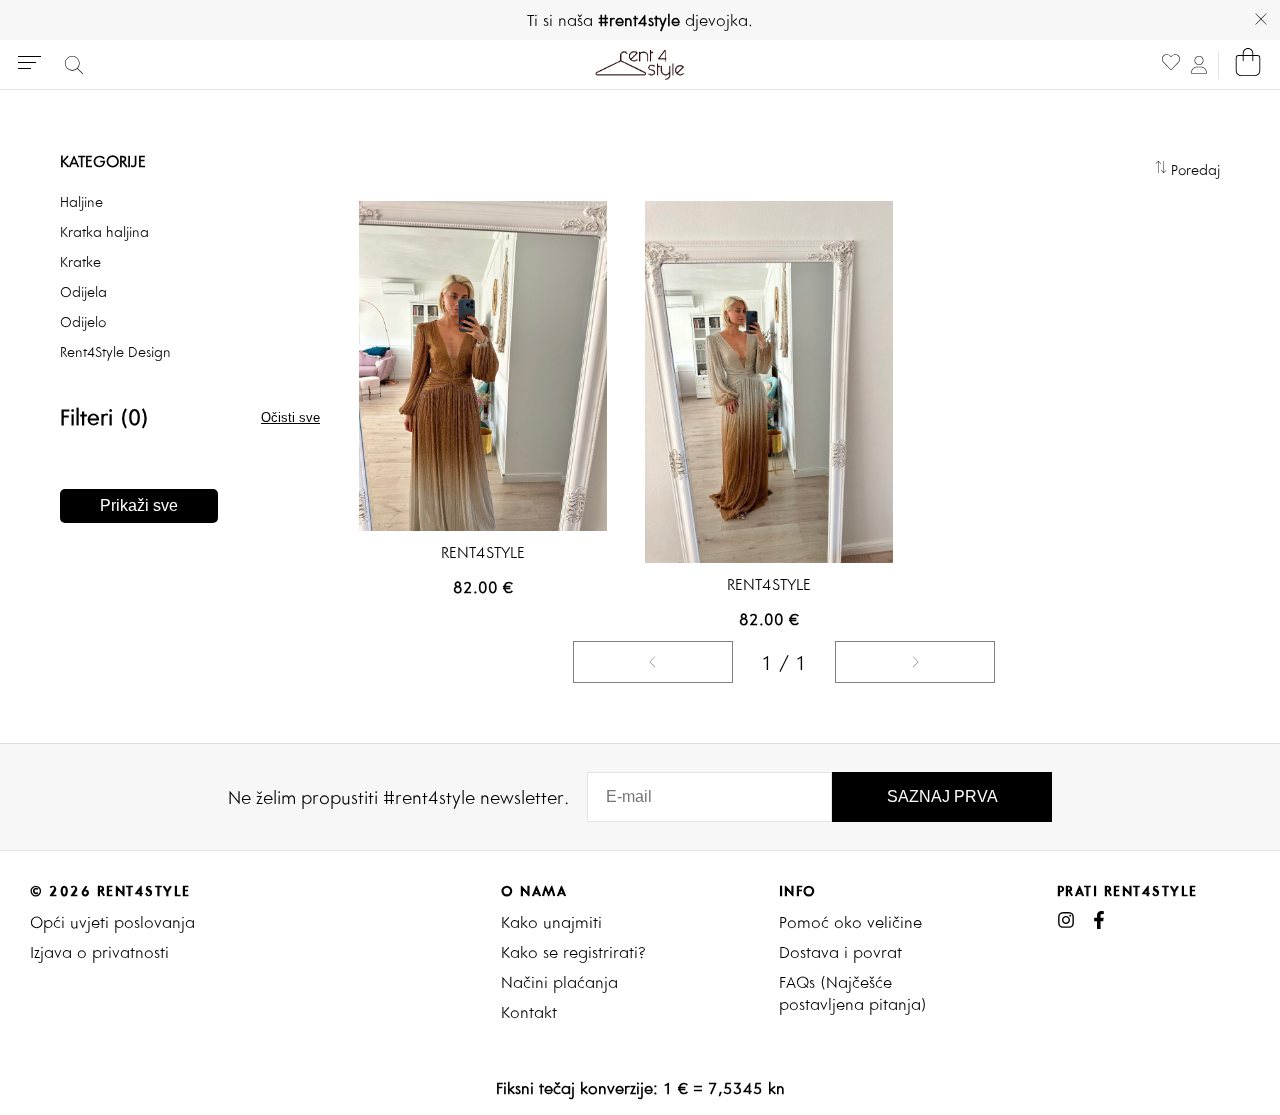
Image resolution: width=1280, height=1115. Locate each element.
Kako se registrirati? (573, 952)
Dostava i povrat (840, 952)
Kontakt (529, 1012)
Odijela (83, 292)
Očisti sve (290, 417)
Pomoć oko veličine (850, 922)
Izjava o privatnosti (99, 952)
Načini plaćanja (559, 982)
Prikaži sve (139, 505)
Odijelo (83, 322)
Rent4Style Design (115, 352)
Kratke (80, 262)
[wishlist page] (1171, 65)
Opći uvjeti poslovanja (112, 922)
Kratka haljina (104, 232)
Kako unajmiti (551, 922)
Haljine (81, 202)
